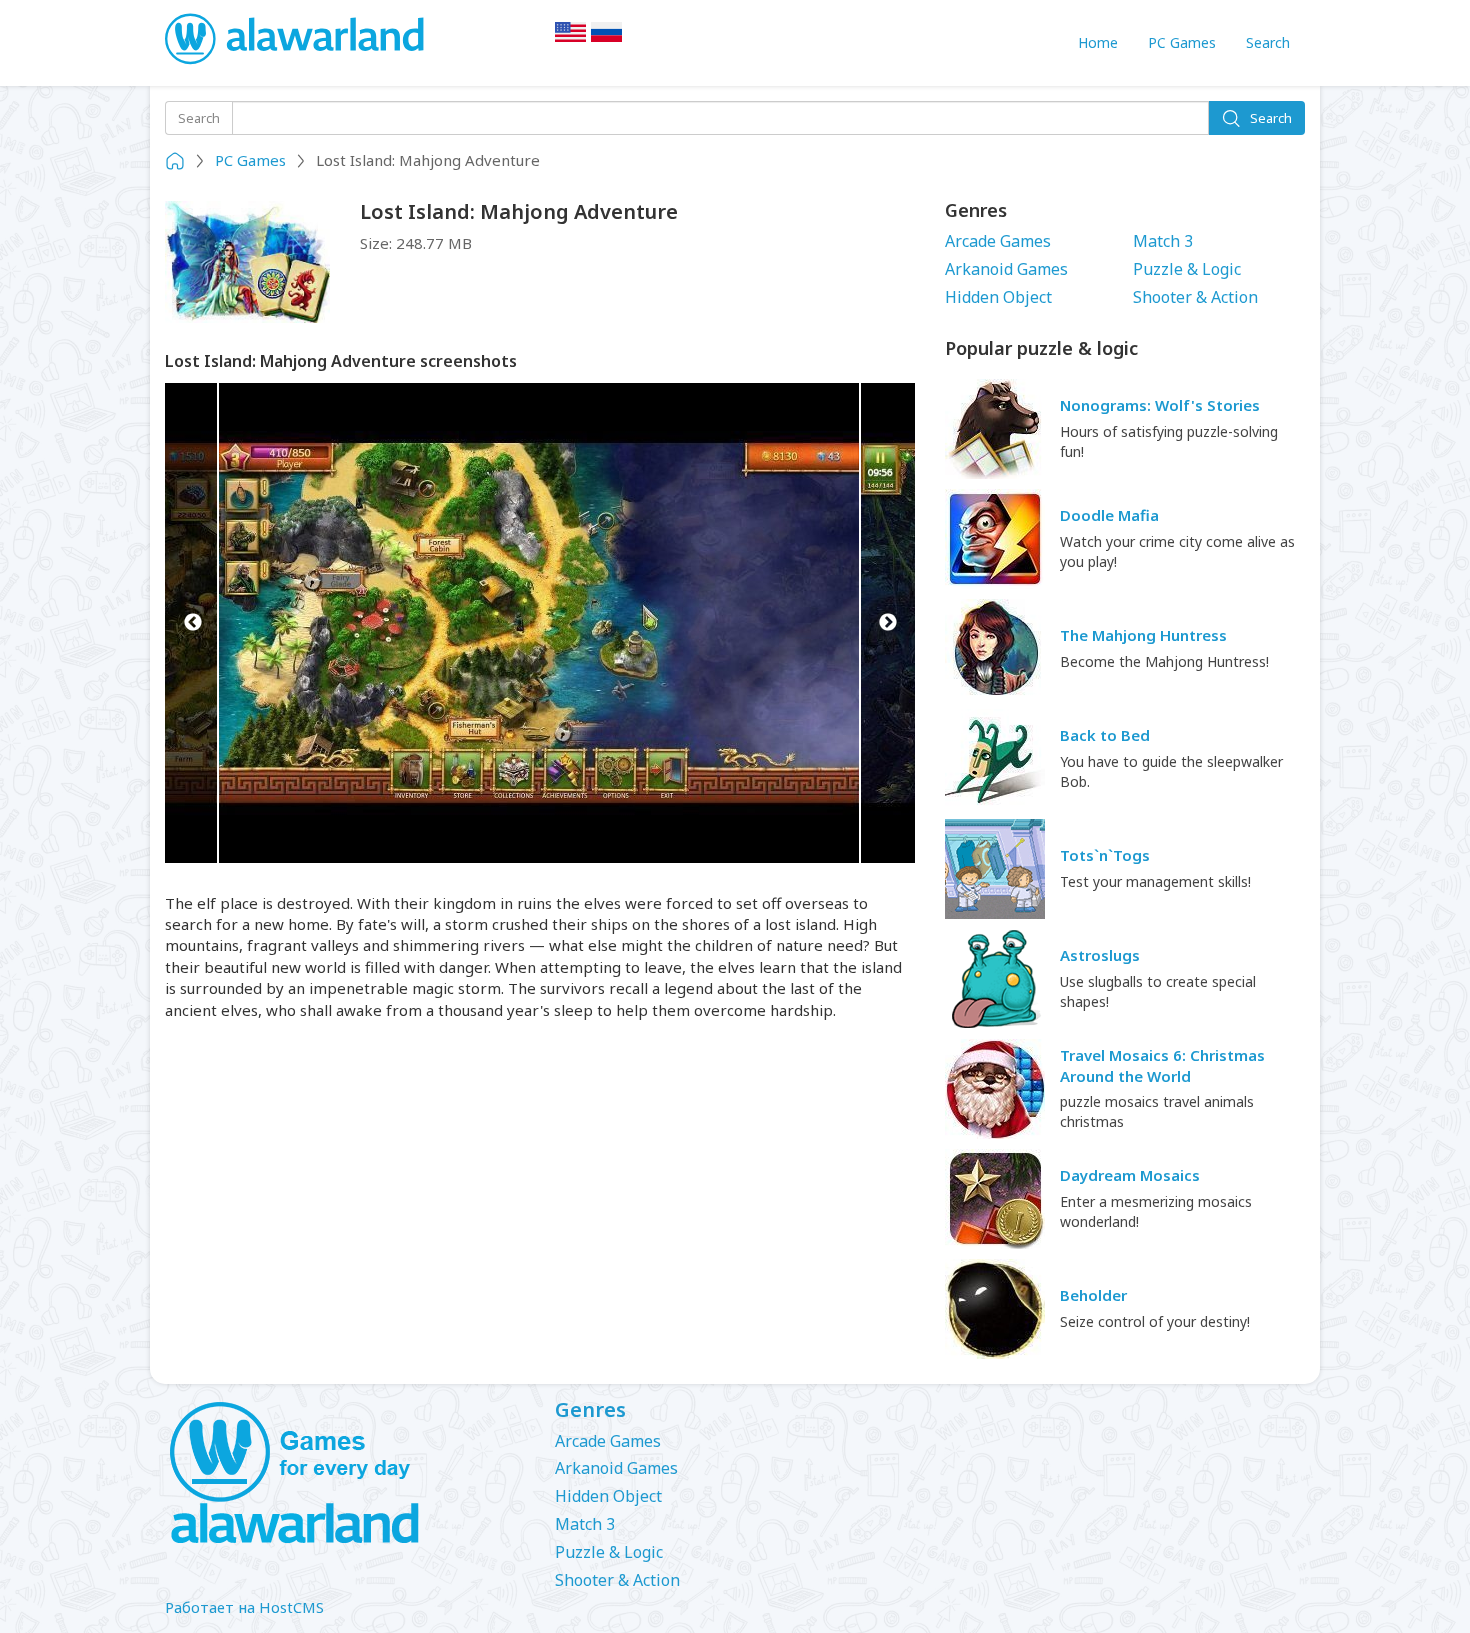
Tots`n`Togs (1105, 855)
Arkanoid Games (1006, 269)
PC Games (1182, 42)
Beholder (1093, 1295)
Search (1268, 42)
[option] (540, 623)
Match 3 (1163, 241)
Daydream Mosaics (1130, 1175)
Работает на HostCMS (244, 1607)
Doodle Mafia (1109, 515)
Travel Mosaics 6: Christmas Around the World (1162, 1065)
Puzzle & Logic (1187, 269)
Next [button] (887, 623)
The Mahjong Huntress (1143, 635)
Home (1098, 42)
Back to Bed (1105, 735)
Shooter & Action (1195, 297)
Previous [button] (192, 623)
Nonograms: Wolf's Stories (1160, 405)
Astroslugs (1100, 955)
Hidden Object (998, 297)
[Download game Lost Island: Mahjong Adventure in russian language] (607, 38)
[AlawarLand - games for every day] (345, 1474)
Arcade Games (998, 241)
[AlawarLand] (296, 40)
